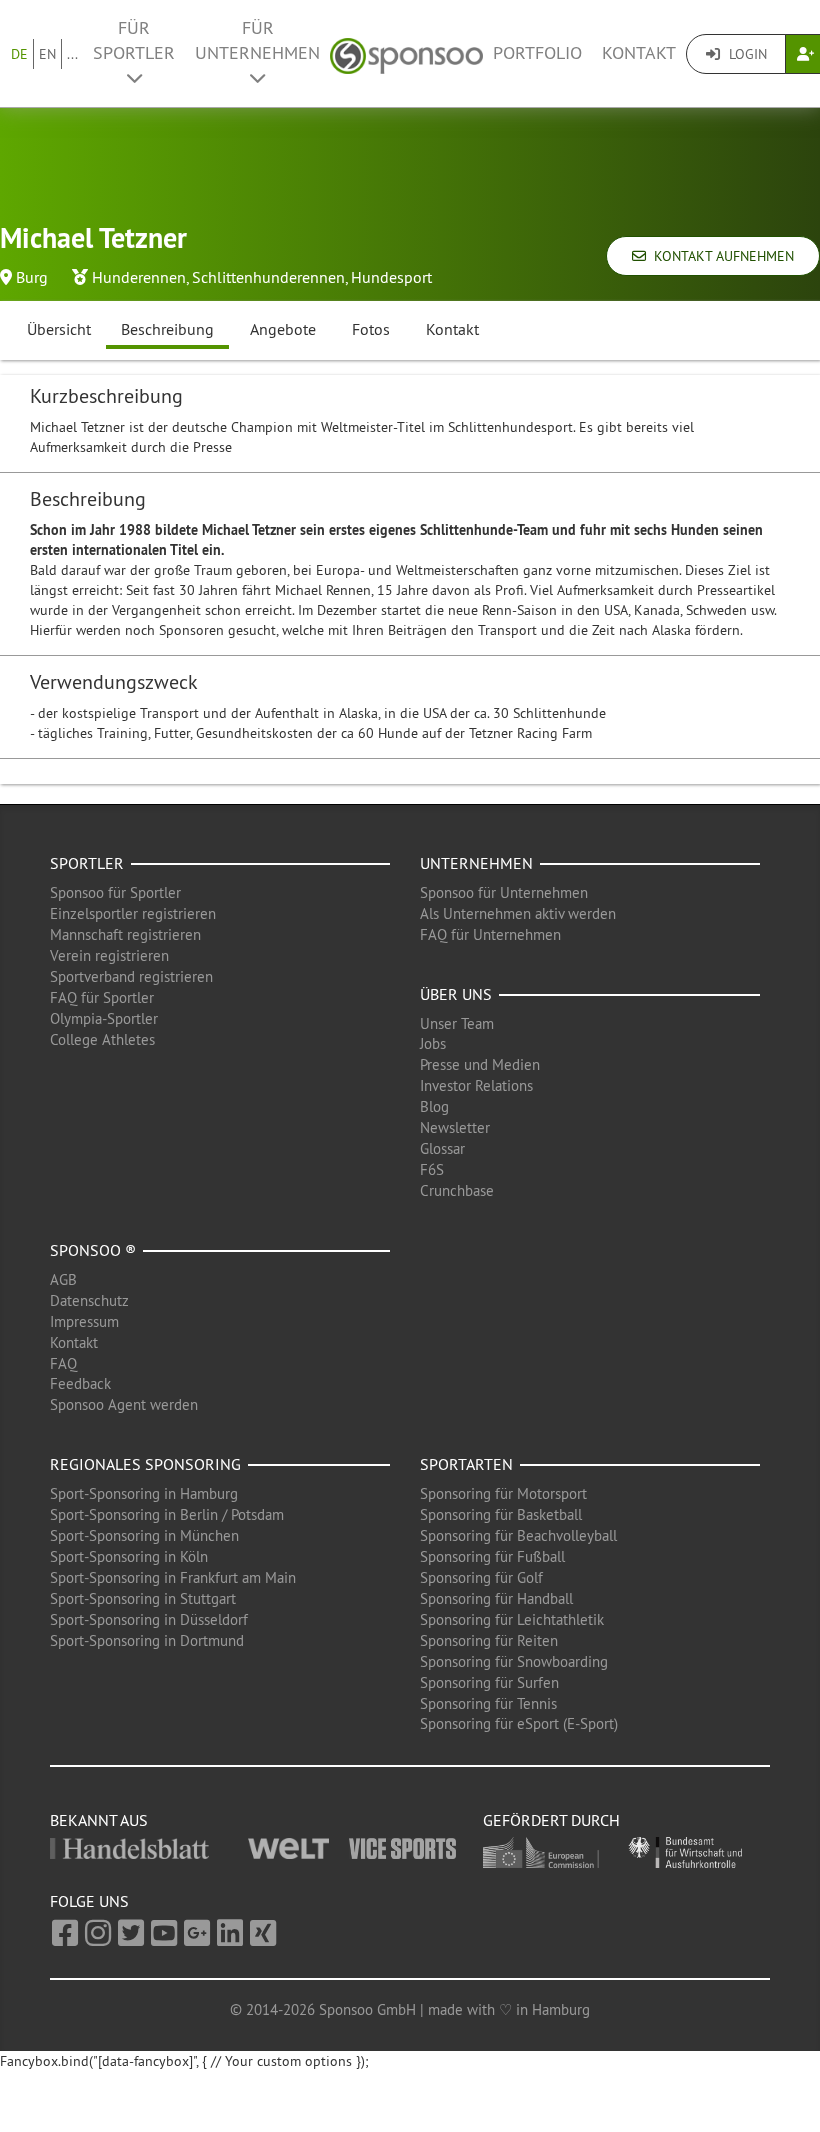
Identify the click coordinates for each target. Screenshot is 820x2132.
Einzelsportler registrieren (133, 913)
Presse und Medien (480, 1064)
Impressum (84, 1321)
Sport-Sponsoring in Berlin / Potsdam (167, 1514)
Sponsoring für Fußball (492, 1556)
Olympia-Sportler (104, 1018)
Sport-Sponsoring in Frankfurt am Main (173, 1577)
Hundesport (391, 277)
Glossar (442, 1148)
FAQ (63, 1363)
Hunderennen (139, 277)
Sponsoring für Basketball (501, 1514)
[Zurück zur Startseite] (406, 53)
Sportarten (466, 1464)
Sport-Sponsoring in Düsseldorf (149, 1619)
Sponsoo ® (93, 1250)
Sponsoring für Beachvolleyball (518, 1535)
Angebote (283, 329)
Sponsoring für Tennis (488, 1703)
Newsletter (455, 1127)
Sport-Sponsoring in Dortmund (147, 1640)
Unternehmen (476, 863)
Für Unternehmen (257, 40)
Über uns (456, 994)
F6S (432, 1169)
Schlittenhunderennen (268, 277)
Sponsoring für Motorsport (503, 1493)
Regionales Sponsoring (145, 1464)
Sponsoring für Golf (481, 1577)
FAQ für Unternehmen (490, 934)
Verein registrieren (109, 955)
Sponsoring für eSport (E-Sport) (519, 1723)
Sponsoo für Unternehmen (504, 892)
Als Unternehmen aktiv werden (518, 913)
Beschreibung (167, 329)
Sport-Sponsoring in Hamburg (144, 1493)
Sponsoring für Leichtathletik (512, 1619)
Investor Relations (476, 1085)
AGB (63, 1279)
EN (47, 54)
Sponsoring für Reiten (489, 1640)
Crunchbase (457, 1190)
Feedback (80, 1383)
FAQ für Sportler (102, 997)
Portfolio (537, 53)
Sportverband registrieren (131, 976)
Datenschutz (89, 1300)
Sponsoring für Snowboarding (514, 1661)
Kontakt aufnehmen (720, 256)
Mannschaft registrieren (125, 934)
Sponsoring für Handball (496, 1598)
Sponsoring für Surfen (489, 1682)
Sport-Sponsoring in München (144, 1535)
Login (746, 54)
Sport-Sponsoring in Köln (129, 1556)
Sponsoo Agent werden (124, 1404)
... (72, 54)
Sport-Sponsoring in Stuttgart (143, 1598)
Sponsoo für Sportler (115, 892)
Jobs (433, 1043)
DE (19, 54)
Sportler (87, 863)
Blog (434, 1106)
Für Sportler (134, 40)
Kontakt (639, 53)
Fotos (371, 329)
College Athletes (102, 1039)
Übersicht (59, 329)
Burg (32, 277)
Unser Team (457, 1023)
